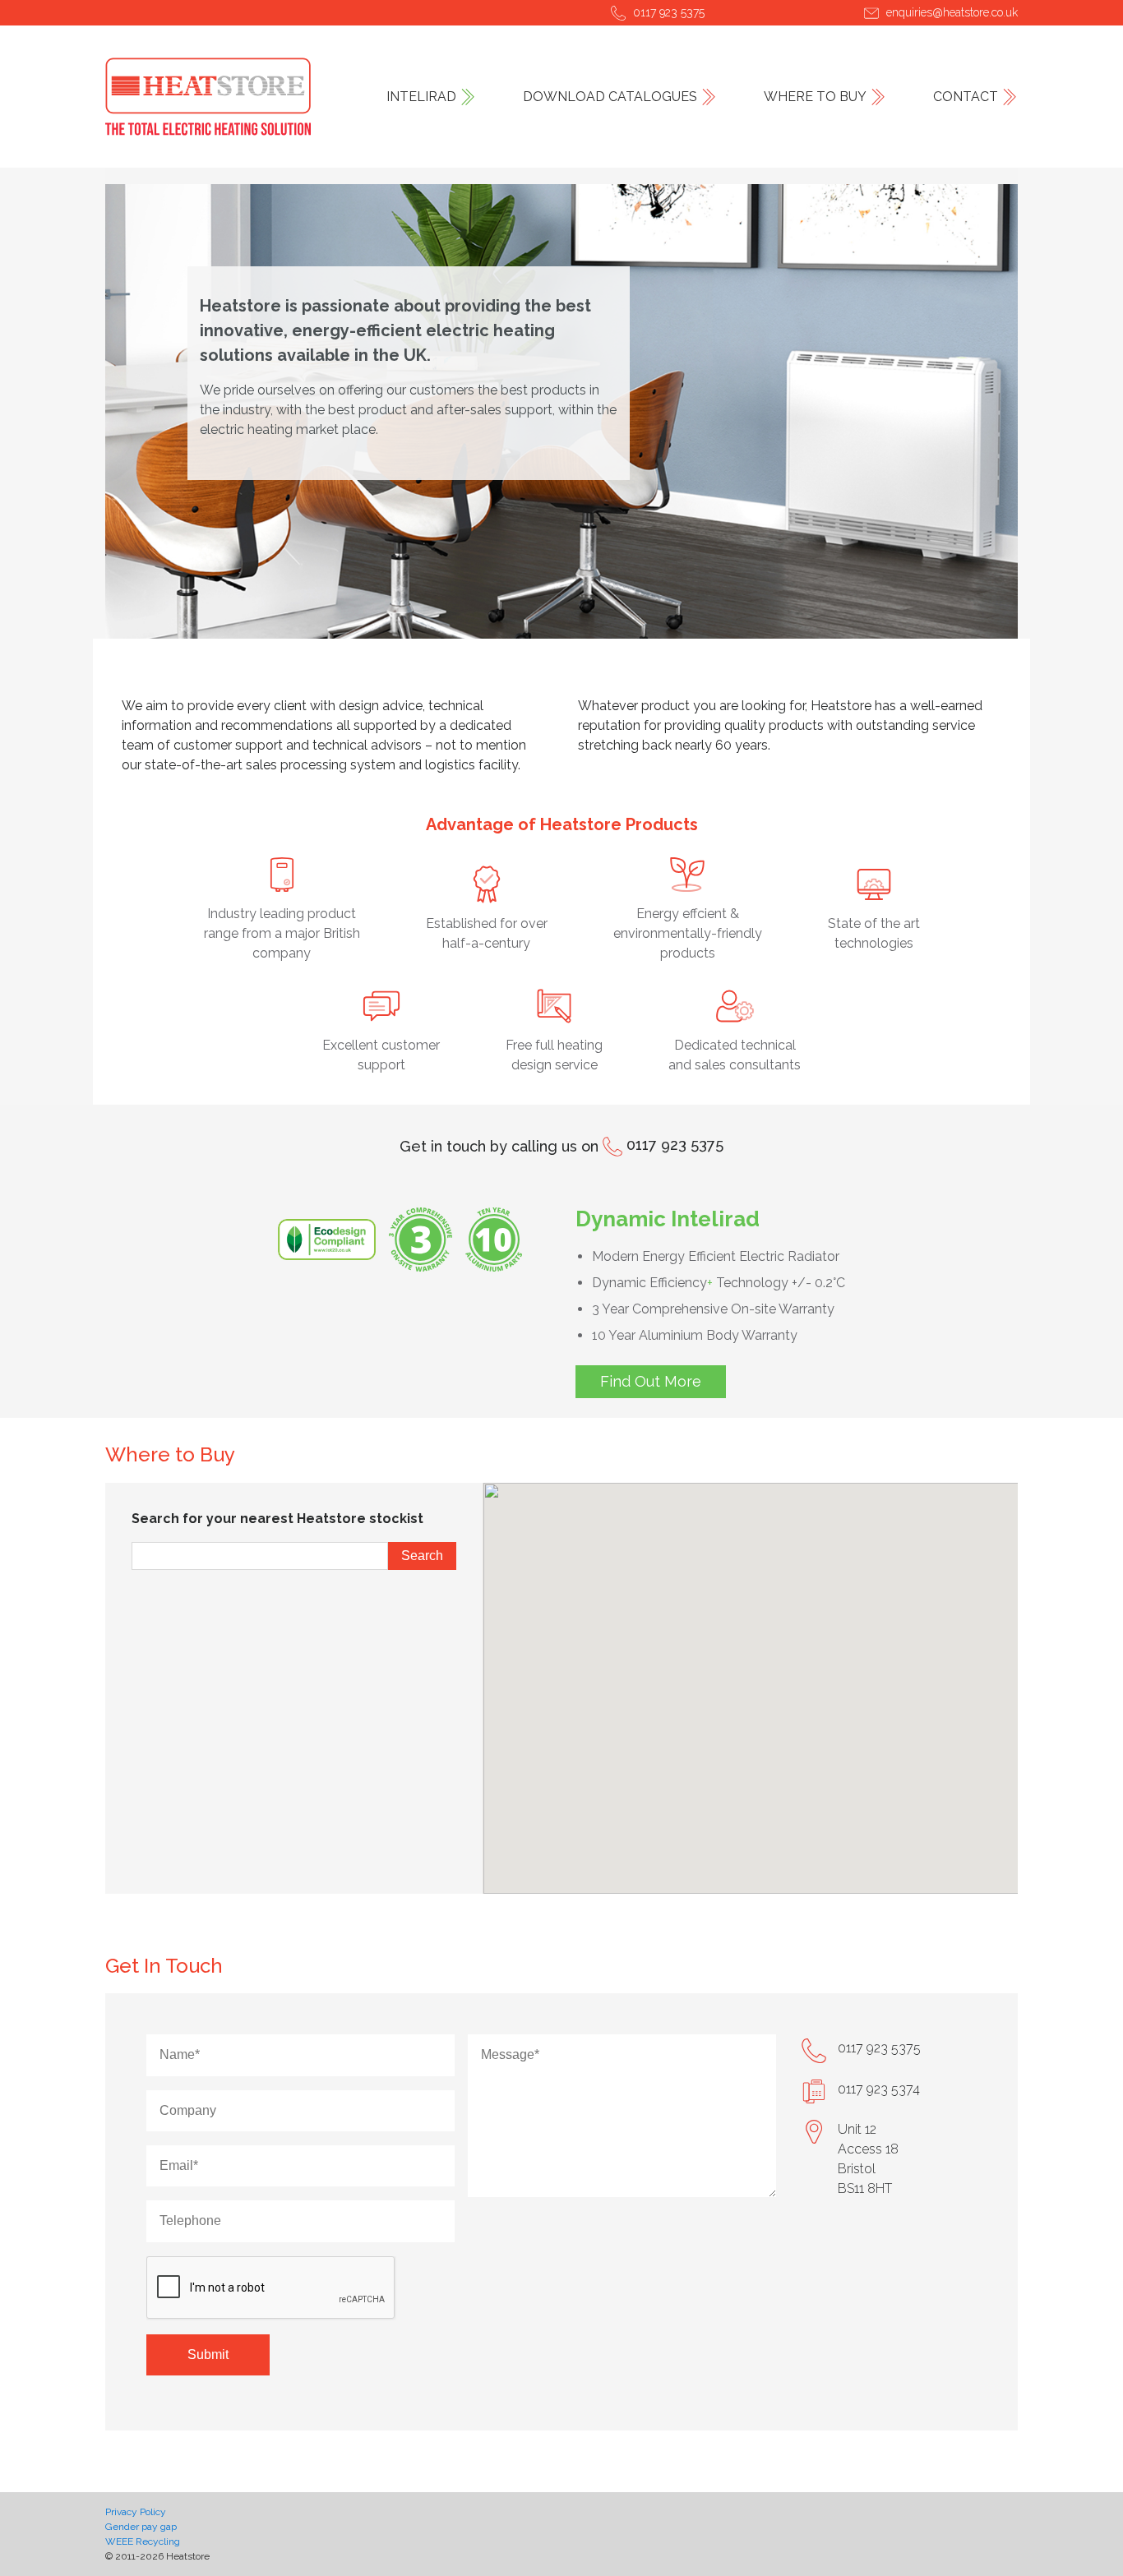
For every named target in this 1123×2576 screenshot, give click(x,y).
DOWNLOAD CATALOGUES (610, 97)
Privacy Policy (136, 2512)
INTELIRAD (421, 97)
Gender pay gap (141, 2527)
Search (422, 1556)
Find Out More (651, 1381)
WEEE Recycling (143, 2541)
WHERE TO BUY (815, 97)
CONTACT (966, 97)
